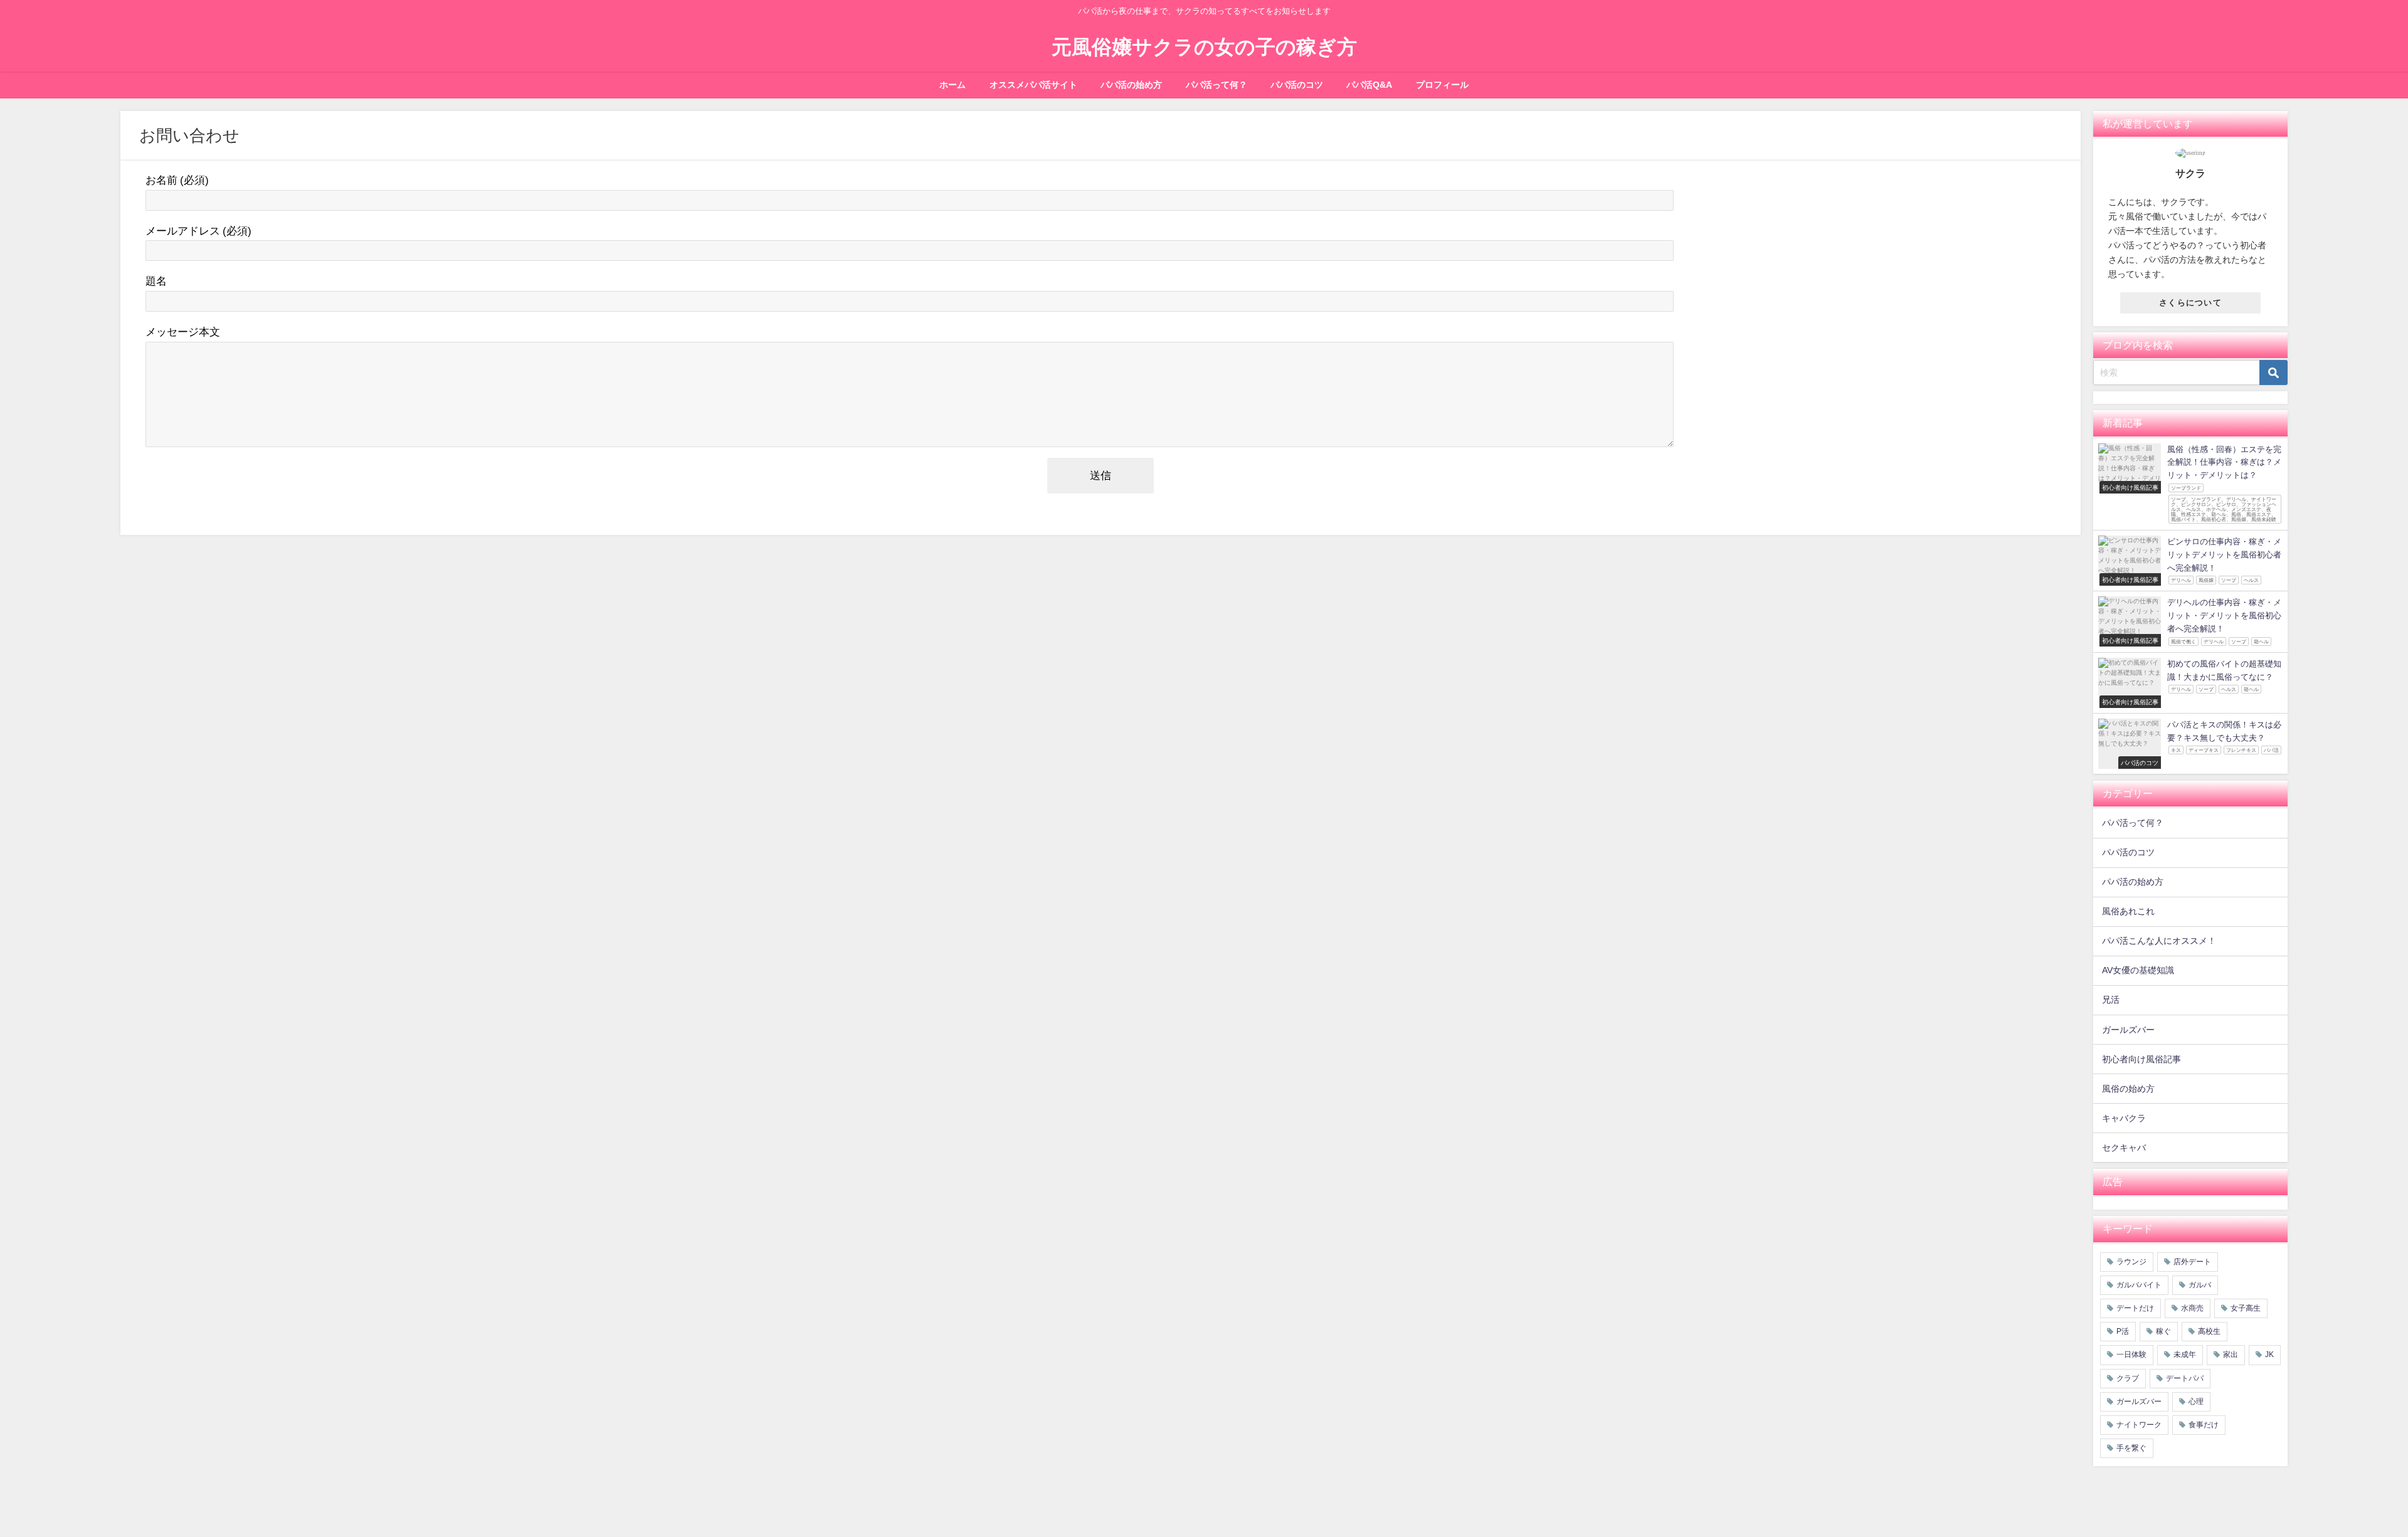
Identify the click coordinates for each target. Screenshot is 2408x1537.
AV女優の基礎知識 (2138, 970)
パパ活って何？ (1217, 85)
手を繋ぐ (2131, 1448)
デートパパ (2185, 1378)
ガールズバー (2128, 1030)
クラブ (2128, 1378)
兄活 (2111, 1000)
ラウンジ (2131, 1262)
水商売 (2192, 1308)
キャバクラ (2124, 1118)
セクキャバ (2124, 1148)
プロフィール (1442, 85)
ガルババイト (2139, 1285)
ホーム (953, 85)
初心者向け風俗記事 (2141, 1059)
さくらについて (2190, 303)
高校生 (2209, 1331)
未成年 (2185, 1355)
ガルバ (2200, 1285)
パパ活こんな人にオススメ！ (2159, 941)
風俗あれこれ (2128, 911)
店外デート (2192, 1262)
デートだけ (2135, 1308)
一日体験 (2131, 1355)
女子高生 (2246, 1308)
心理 (2196, 1402)
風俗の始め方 (2128, 1089)
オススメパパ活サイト (1033, 85)
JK (2269, 1355)
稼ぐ (2163, 1331)
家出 (2231, 1355)
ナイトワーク (2139, 1425)
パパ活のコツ (1297, 85)
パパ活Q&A (1369, 85)
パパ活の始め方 (1131, 85)
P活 (2123, 1331)
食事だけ (2204, 1425)
